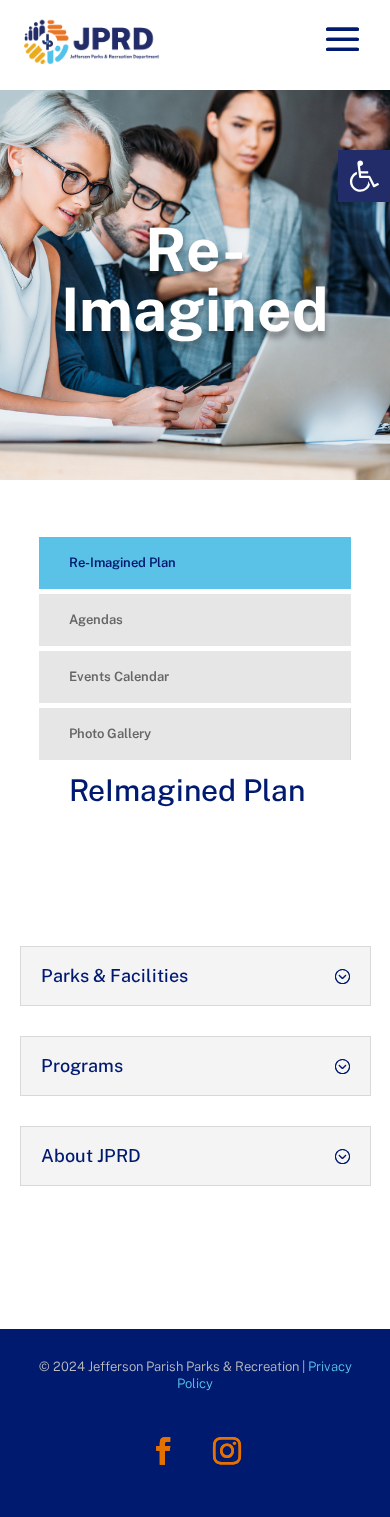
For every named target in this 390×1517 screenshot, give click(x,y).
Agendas (96, 619)
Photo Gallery (110, 733)
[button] (364, 176)
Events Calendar (119, 676)
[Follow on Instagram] (227, 1451)
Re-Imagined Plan (122, 562)
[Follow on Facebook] (163, 1451)
